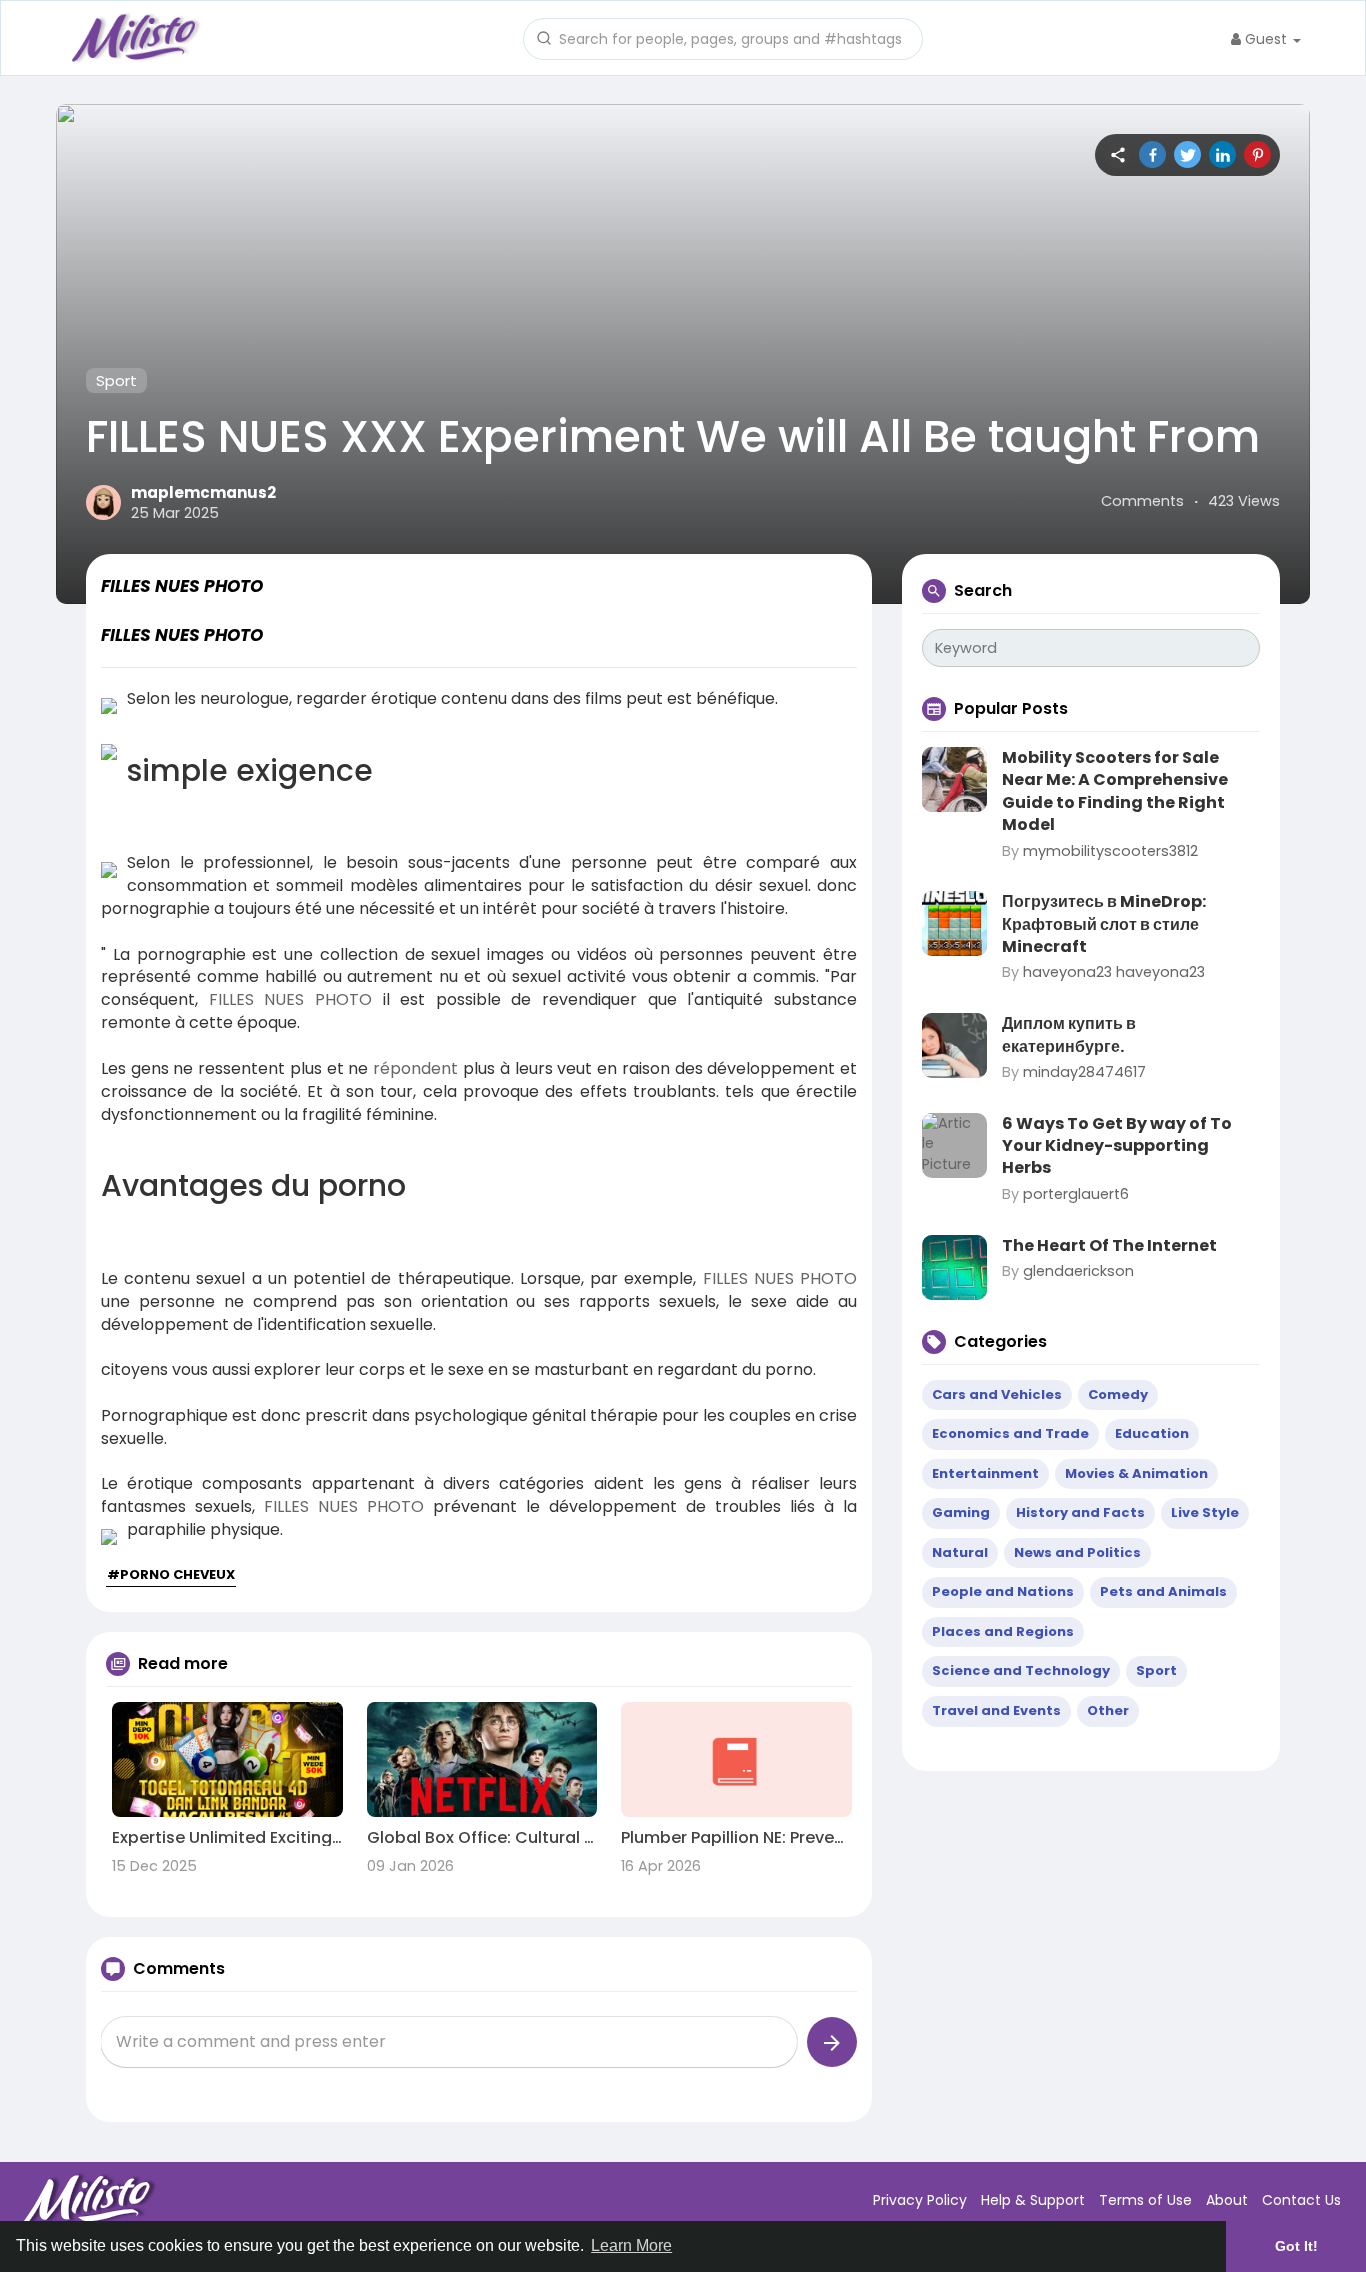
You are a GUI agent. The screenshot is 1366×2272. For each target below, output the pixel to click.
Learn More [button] (631, 2245)
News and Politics (1077, 1552)
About (1227, 2200)
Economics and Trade (1010, 1433)
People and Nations (1003, 1591)
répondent (415, 1068)
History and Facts (1080, 1512)
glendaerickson (1078, 1271)
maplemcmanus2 (203, 492)
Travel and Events (996, 1710)
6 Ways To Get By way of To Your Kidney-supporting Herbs (1117, 1146)
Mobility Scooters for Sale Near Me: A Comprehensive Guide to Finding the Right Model (1115, 791)
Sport (116, 380)
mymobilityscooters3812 (1110, 851)
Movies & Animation (1136, 1473)
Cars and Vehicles (997, 1394)
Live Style (1205, 1512)
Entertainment (985, 1473)
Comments (1142, 501)
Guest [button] (1266, 39)
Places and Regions (1003, 1631)
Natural (960, 1552)
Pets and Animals (1163, 1591)
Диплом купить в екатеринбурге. (1069, 1035)
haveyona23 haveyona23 (1114, 972)
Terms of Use (1145, 2200)
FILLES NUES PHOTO (290, 999)
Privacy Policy (920, 2200)
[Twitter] (1187, 154)
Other (1108, 1710)
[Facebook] (1152, 154)
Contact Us (1301, 2200)
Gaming (961, 1512)
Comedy (1118, 1394)
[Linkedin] (1222, 154)
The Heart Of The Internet (1109, 1246)
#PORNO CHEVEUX (171, 1574)
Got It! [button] (1296, 2246)
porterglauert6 (1076, 1194)
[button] (723, 37)
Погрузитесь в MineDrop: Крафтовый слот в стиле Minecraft (1104, 924)
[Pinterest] (1257, 154)
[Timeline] (1117, 154)
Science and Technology (1021, 1670)
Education (1152, 1433)
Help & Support (1033, 2200)
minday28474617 (1084, 1072)
